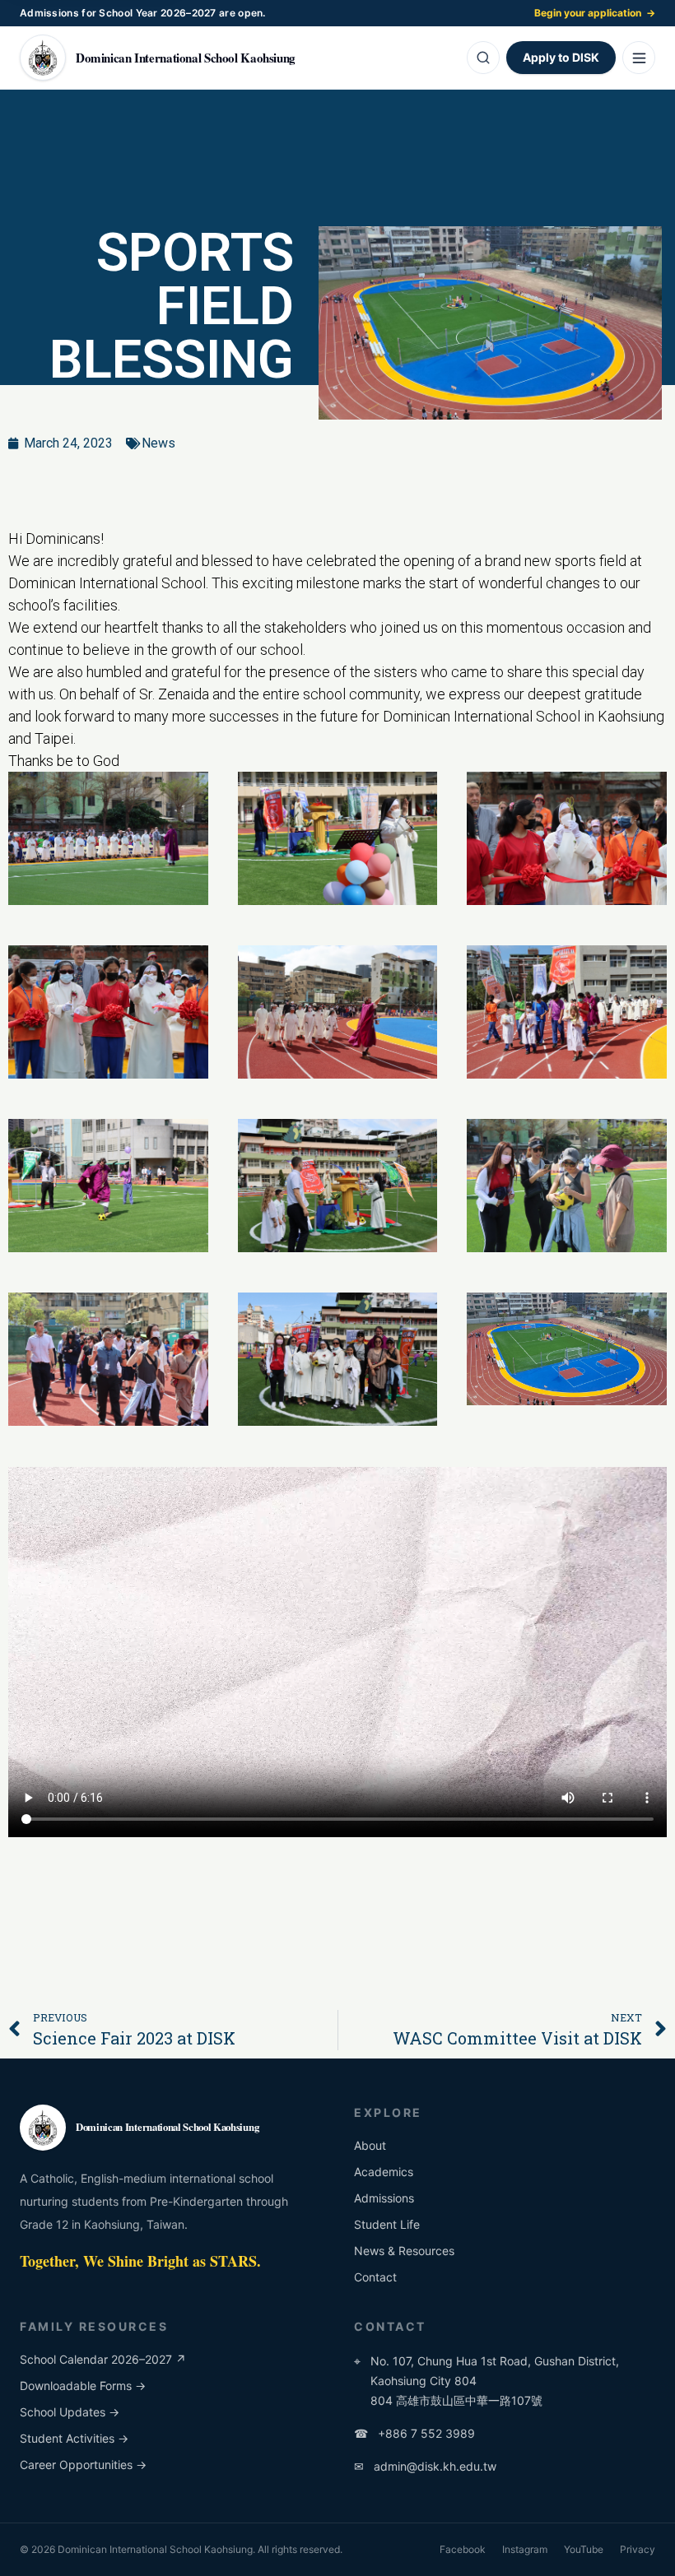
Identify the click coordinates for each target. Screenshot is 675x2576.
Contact (375, 2277)
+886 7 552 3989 (414, 2433)
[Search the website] (483, 58)
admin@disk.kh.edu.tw (425, 2466)
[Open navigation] (639, 58)
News (158, 443)
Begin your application (595, 13)
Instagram (525, 2549)
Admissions (384, 2198)
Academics (384, 2172)
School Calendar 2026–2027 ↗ (103, 2359)
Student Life (387, 2224)
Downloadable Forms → (83, 2386)
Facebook (463, 2549)
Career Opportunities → (83, 2465)
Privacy (638, 2549)
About (370, 2145)
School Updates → (70, 2412)
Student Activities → (74, 2438)
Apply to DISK (561, 57)
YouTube (584, 2549)
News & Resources (404, 2251)
